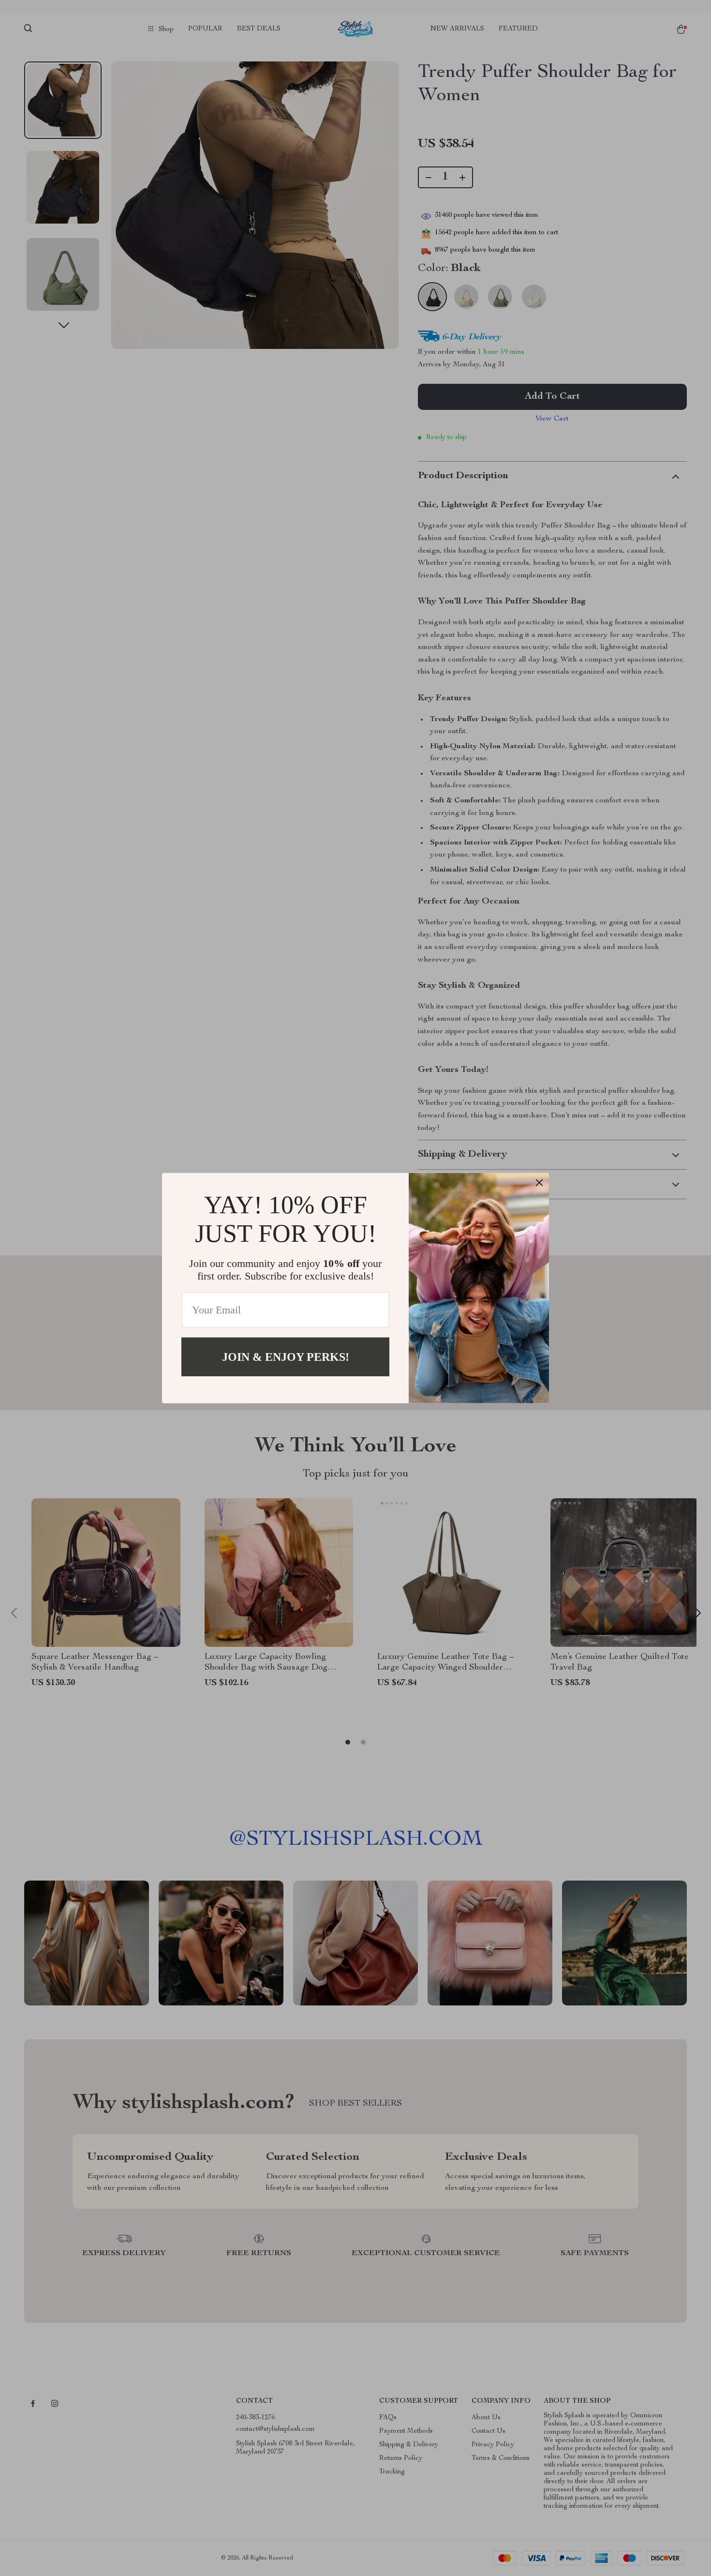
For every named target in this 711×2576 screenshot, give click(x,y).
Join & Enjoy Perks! (286, 1356)
